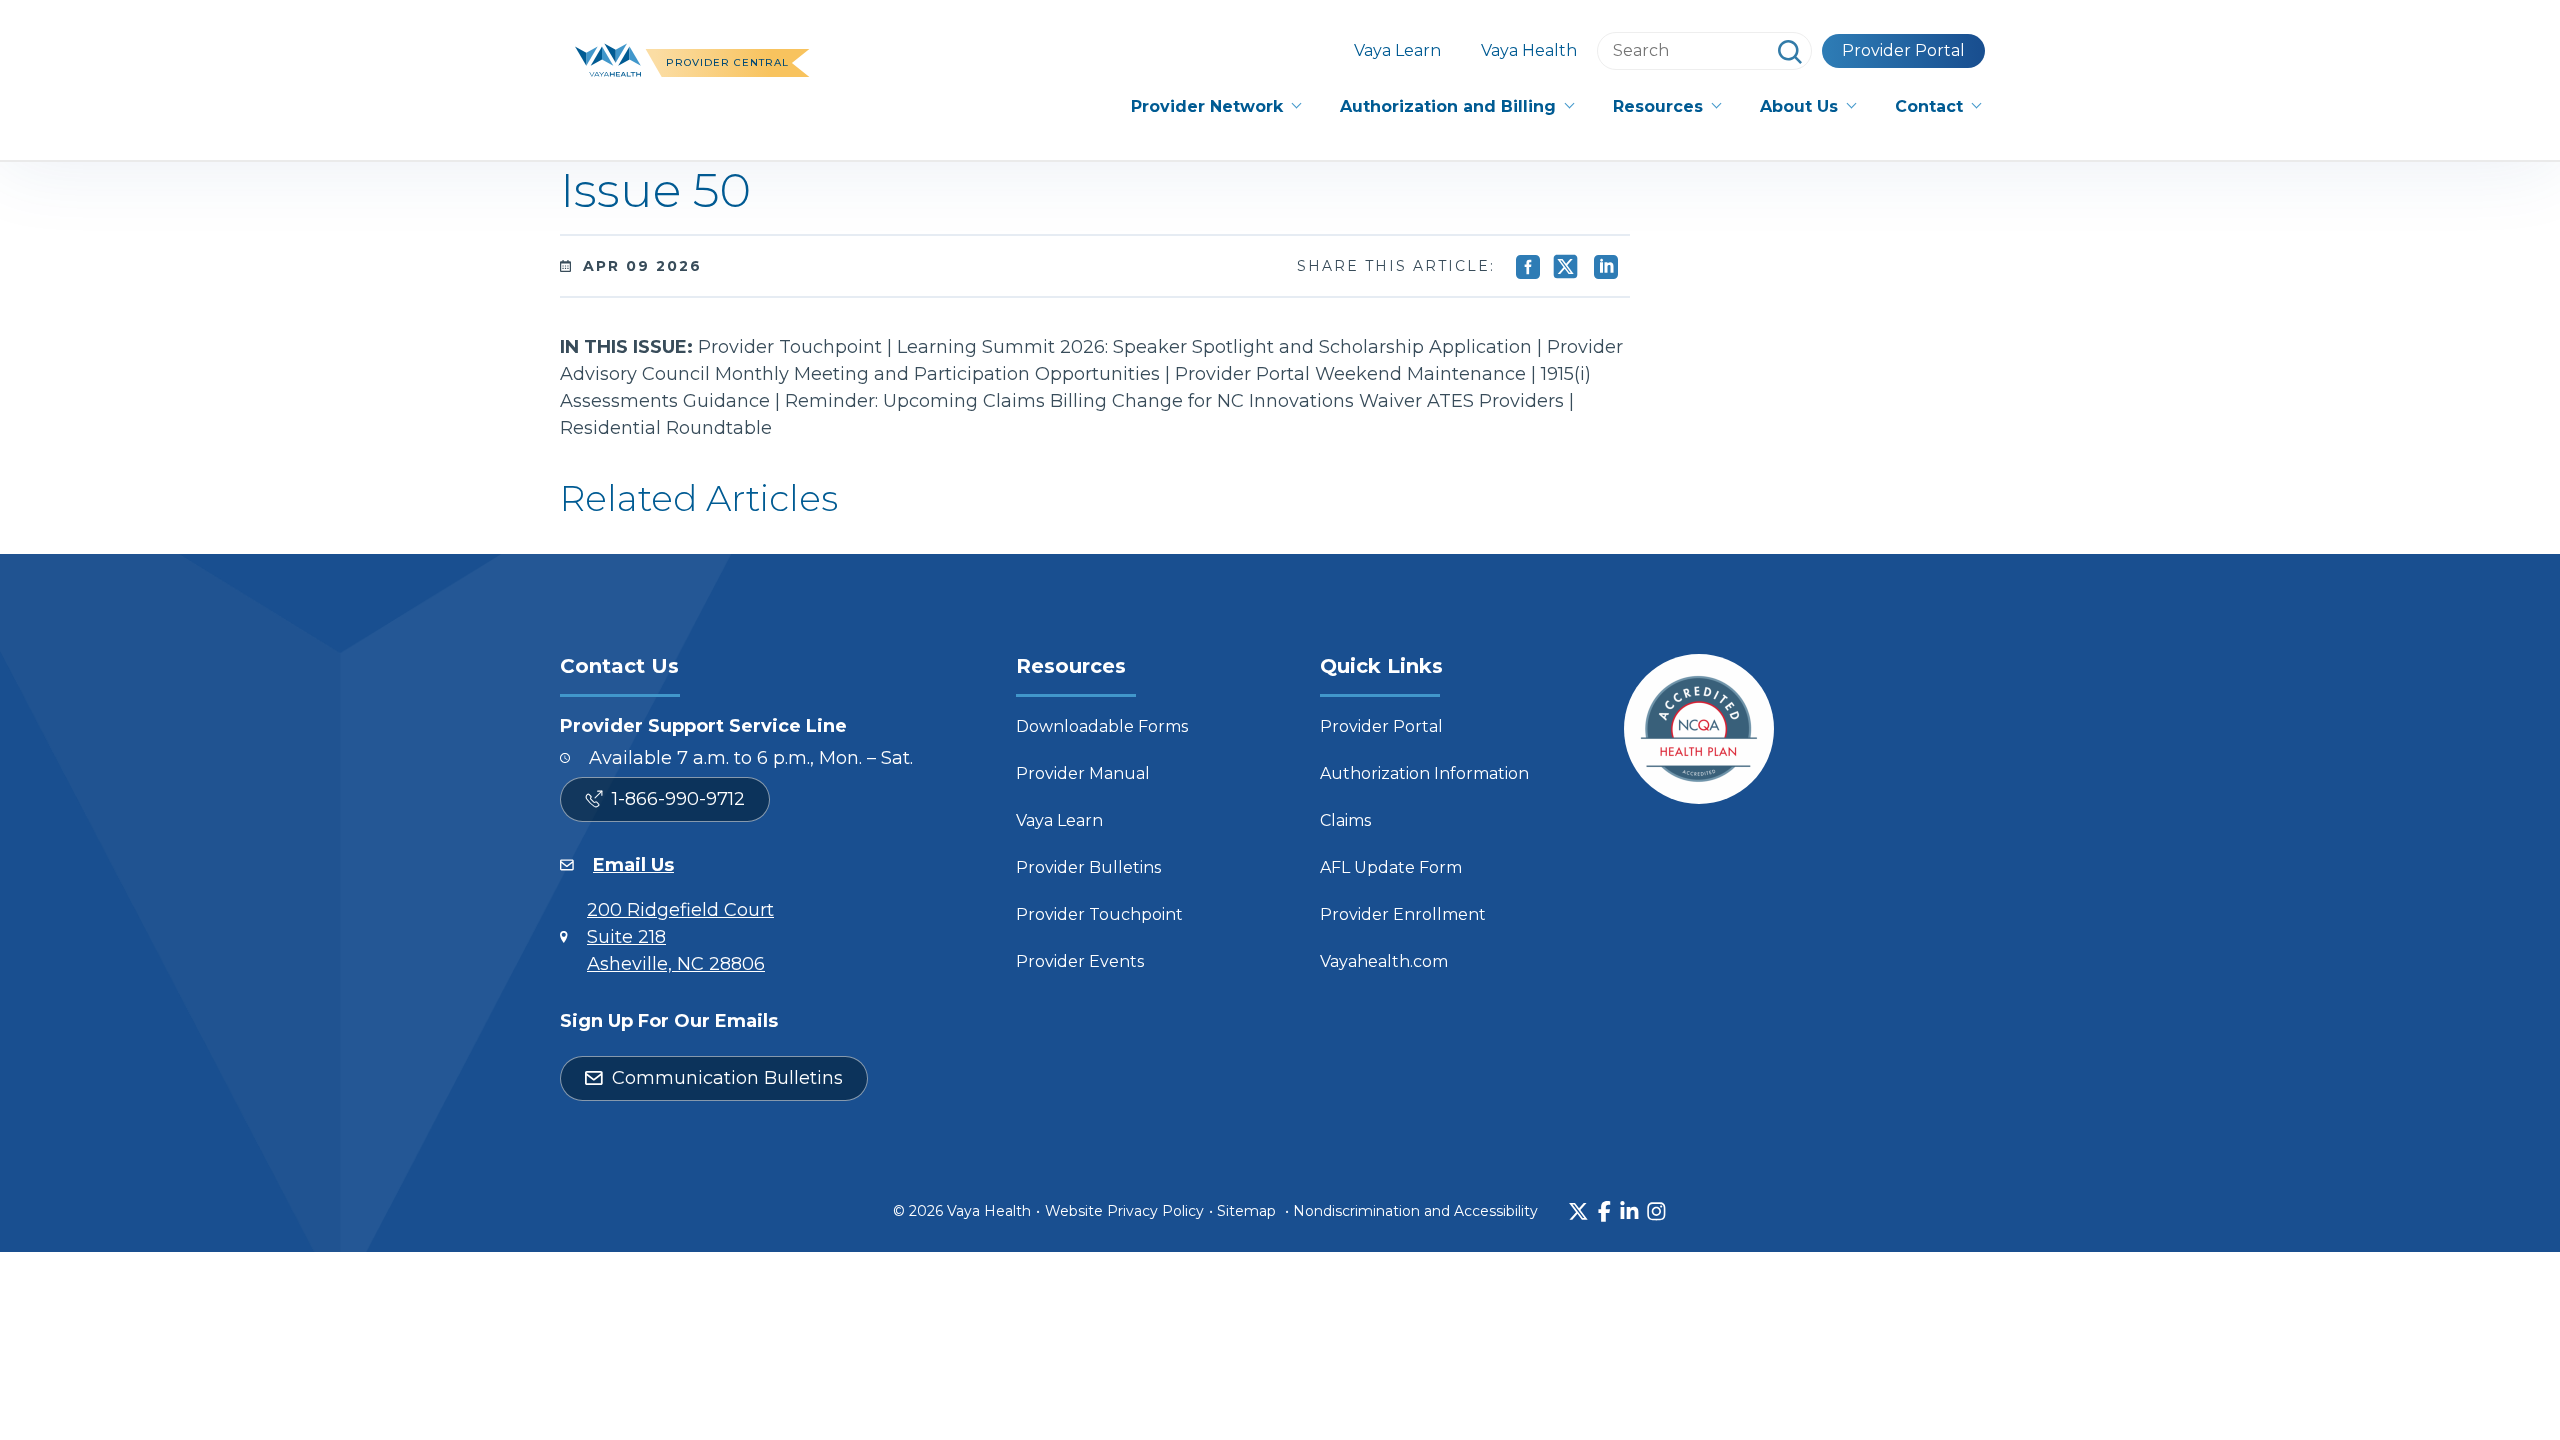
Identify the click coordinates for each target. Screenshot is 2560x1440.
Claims (1345, 820)
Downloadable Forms (1102, 726)
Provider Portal (1903, 50)
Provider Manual (1083, 773)
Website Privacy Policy (1124, 1211)
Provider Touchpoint (1099, 914)
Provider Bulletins (1088, 867)
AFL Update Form (1391, 867)
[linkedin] (1629, 1211)
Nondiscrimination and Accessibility (1415, 1211)
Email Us (633, 865)
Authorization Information (1424, 773)
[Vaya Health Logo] (608, 58)
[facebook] (1604, 1211)
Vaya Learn (1397, 50)
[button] (1215, 107)
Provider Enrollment (1403, 914)
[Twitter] (1578, 1211)
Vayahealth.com (1384, 961)
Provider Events (1080, 961)
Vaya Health (1529, 50)
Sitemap (1246, 1211)
